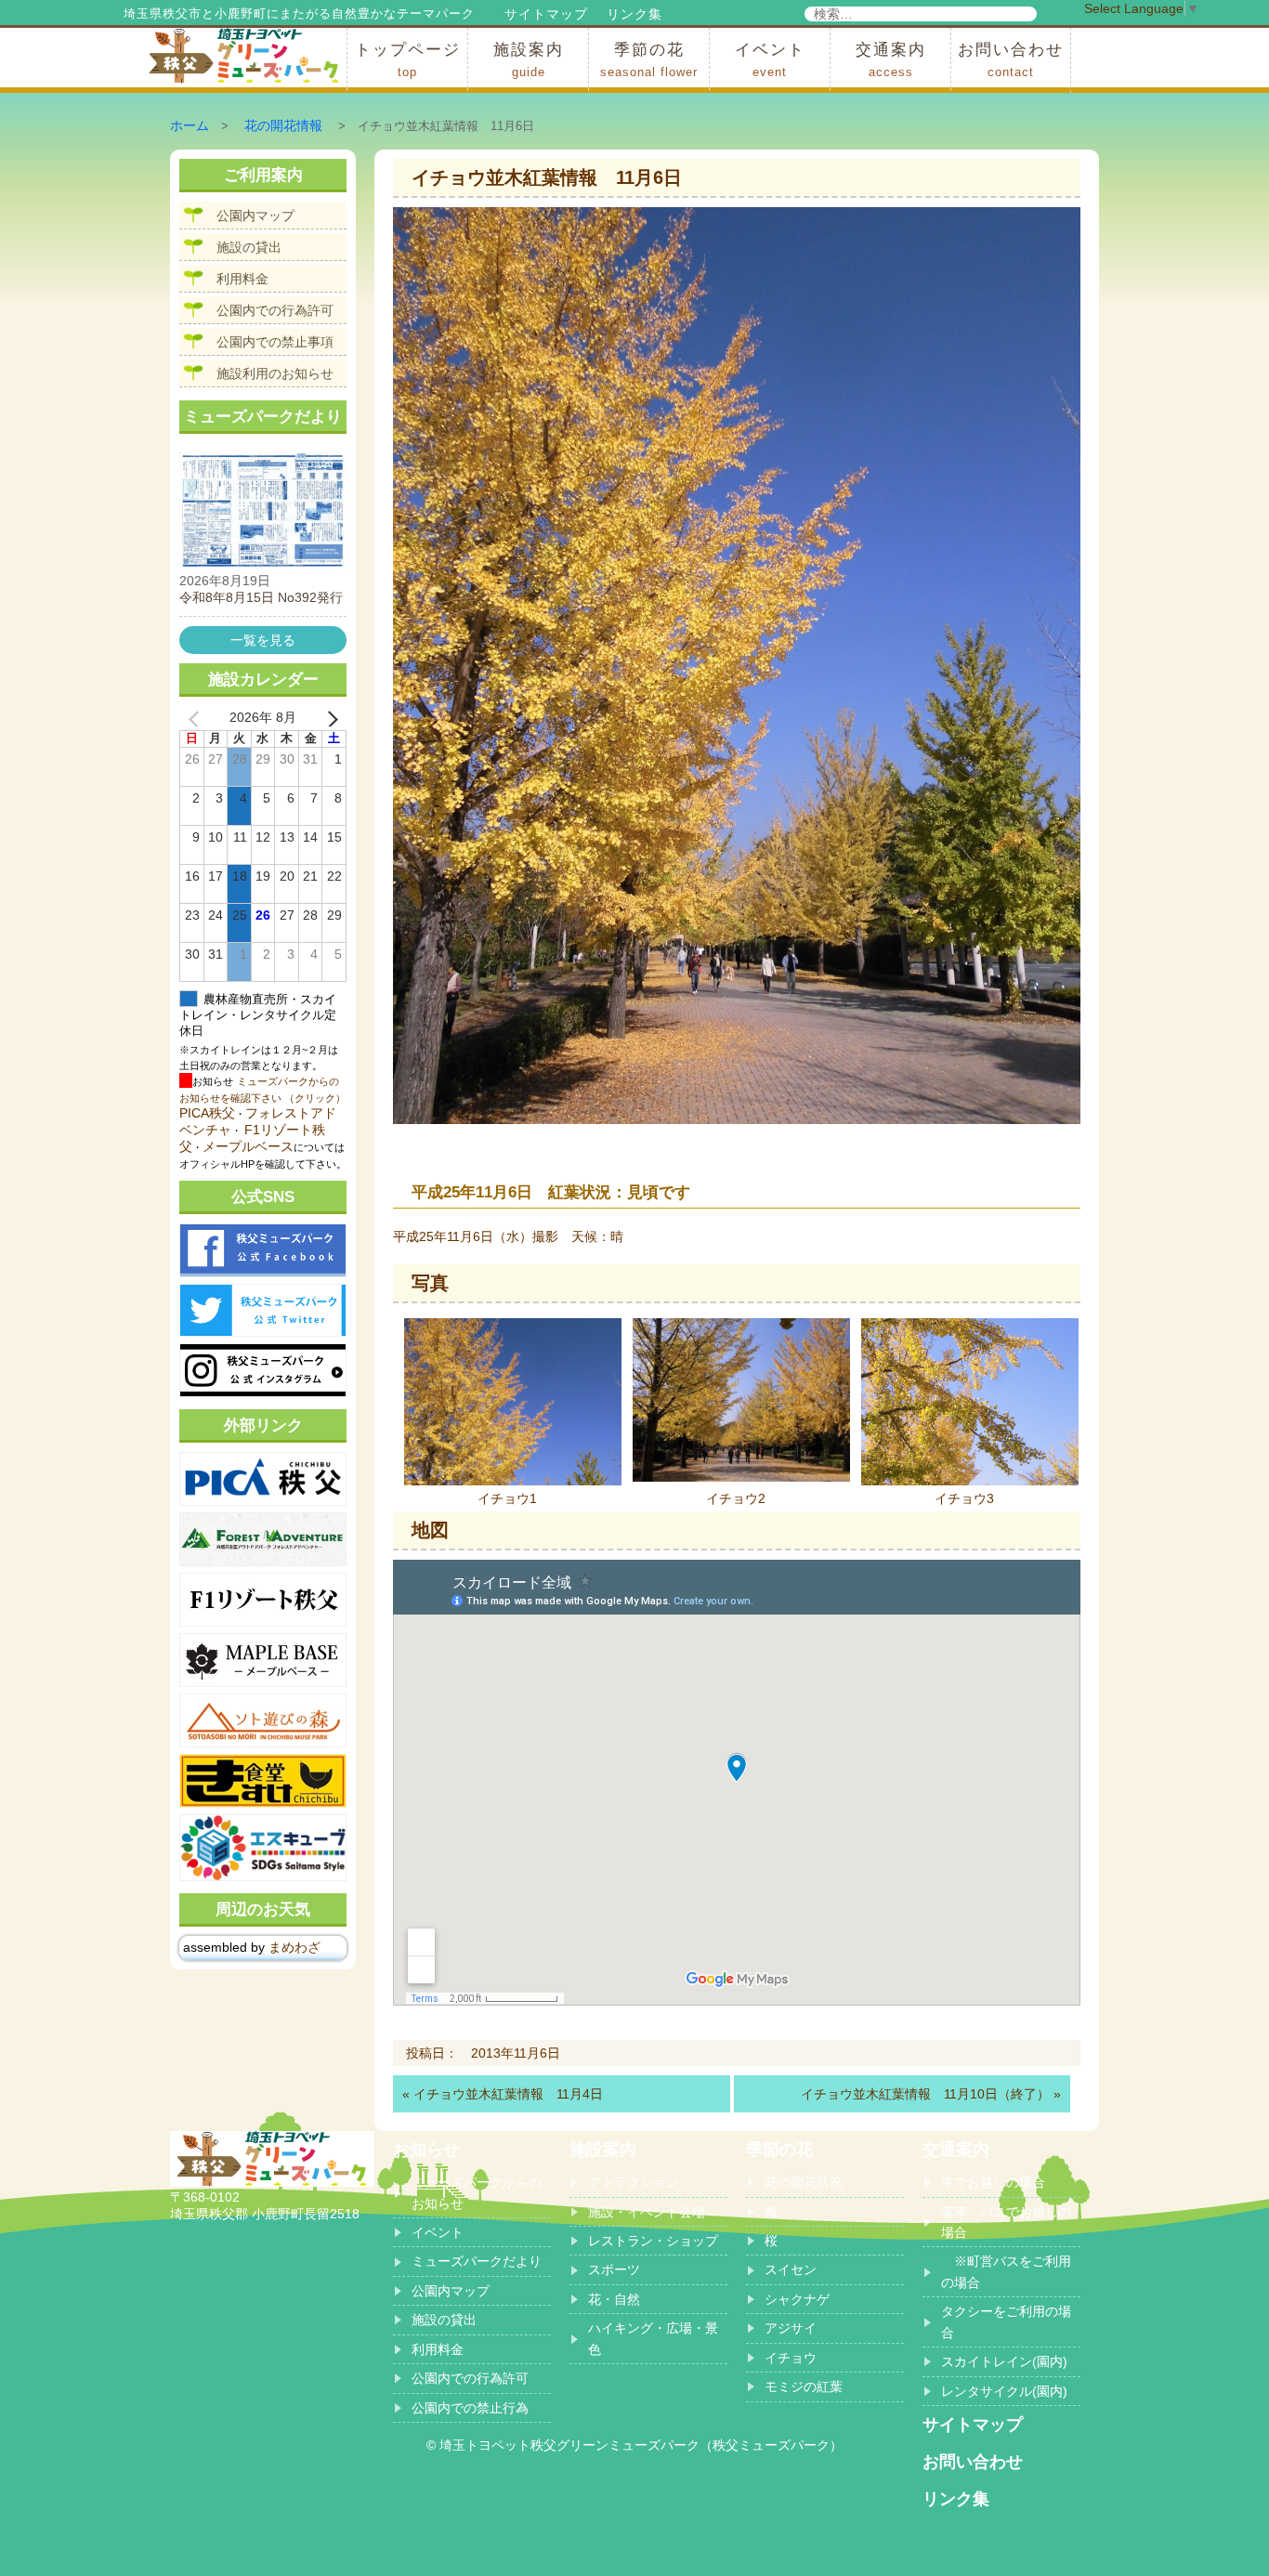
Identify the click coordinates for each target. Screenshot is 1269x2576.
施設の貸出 (249, 247)
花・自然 (614, 2299)
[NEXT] (329, 718)
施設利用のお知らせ (275, 373)
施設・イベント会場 (647, 2212)
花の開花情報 (283, 125)
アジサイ (791, 2328)
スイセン (791, 2269)
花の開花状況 (804, 2182)
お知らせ (426, 2150)
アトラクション (634, 2182)
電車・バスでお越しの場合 (1006, 2222)
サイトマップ (546, 14)
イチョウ (791, 2358)
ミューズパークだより (477, 2261)
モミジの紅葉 (804, 2386)
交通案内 (891, 60)
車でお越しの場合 (993, 2182)
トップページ (408, 60)
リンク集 (634, 14)
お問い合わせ (1011, 60)
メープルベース (248, 1146)
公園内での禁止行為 (470, 2408)
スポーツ (614, 2269)
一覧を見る (263, 640)
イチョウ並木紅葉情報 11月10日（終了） (925, 2094)
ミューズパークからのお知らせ (477, 2192)
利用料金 (242, 279)
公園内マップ (255, 216)
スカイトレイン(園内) (1004, 2361)
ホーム (190, 125)
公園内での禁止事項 (275, 342)
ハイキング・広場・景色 (653, 2338)
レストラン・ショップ (653, 2241)
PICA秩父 (207, 1113)
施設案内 (529, 60)
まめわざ (294, 1947)
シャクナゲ (797, 2299)
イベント (770, 60)
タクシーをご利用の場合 (1006, 2321)
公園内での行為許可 (275, 310)
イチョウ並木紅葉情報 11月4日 (508, 2094)
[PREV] (197, 718)
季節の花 (649, 60)
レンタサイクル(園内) (1004, 2391)
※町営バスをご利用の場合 (1006, 2271)
